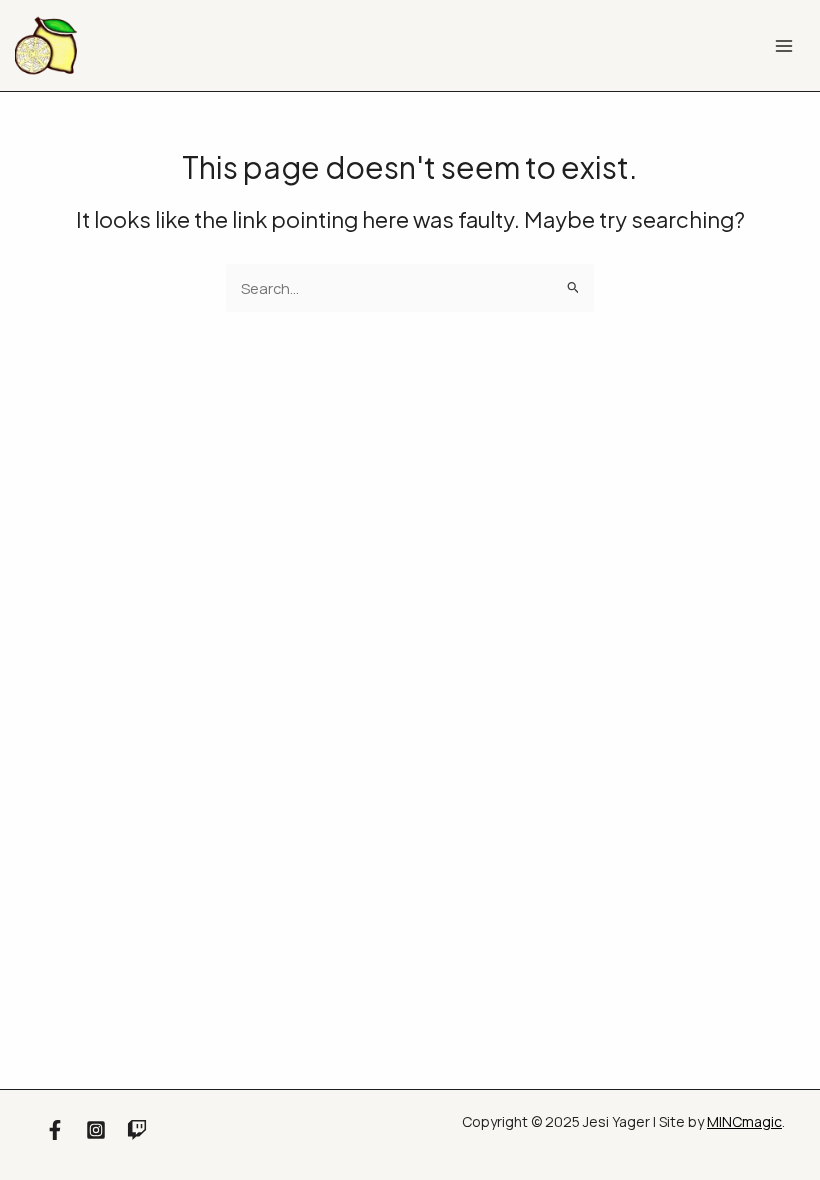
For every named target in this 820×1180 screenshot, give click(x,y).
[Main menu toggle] (785, 46)
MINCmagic (744, 1121)
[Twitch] (137, 1130)
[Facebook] (55, 1130)
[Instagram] (96, 1130)
